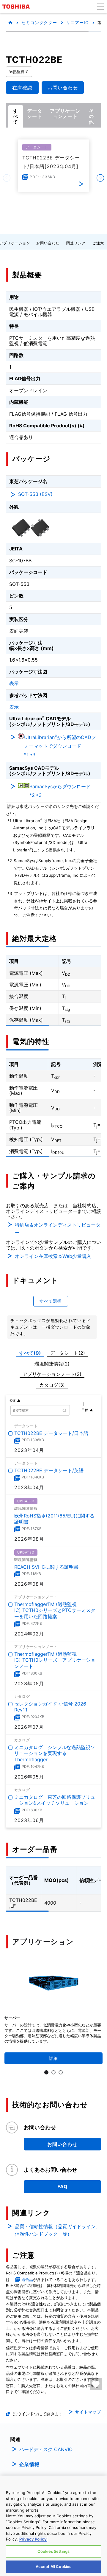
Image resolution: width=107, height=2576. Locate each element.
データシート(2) (67, 1353)
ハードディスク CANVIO (46, 2449)
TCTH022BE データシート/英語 (49, 1470)
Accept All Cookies (53, 2566)
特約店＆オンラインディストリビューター (58, 1229)
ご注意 (98, 243)
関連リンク (76, 243)
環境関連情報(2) (52, 1364)
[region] (53, 2526)
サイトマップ (88, 2412)
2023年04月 (29, 1450)
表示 (14, 683)
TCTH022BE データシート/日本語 (51, 1433)
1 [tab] (46, 2072)
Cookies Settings (53, 2551)
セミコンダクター (39, 22)
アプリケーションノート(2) (52, 1374)
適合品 (27, 2280)
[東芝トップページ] (17, 7)
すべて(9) (30, 1353)
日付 (85, 1410)
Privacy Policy (33, 2539)
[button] (100, 7)
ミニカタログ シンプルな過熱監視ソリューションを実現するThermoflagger (55, 1753)
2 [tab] (53, 2072)
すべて (16, 116)
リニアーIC (77, 22)
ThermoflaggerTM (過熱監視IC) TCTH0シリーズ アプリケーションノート (55, 1660)
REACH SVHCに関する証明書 (46, 1567)
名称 (12, 1400)
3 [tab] (61, 2072)
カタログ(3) (52, 1385)
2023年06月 (29, 1821)
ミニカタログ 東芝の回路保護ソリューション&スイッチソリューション (55, 1800)
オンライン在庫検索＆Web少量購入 (53, 1256)
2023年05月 (29, 1683)
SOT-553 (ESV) (35, 494)
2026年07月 (29, 1727)
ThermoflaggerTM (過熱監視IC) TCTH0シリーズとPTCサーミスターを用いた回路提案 (55, 1610)
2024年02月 (29, 1634)
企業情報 (29, 2464)
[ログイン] (96, 2384)
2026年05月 (29, 1777)
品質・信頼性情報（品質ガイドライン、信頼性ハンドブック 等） (58, 2230)
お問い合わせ (48, 243)
